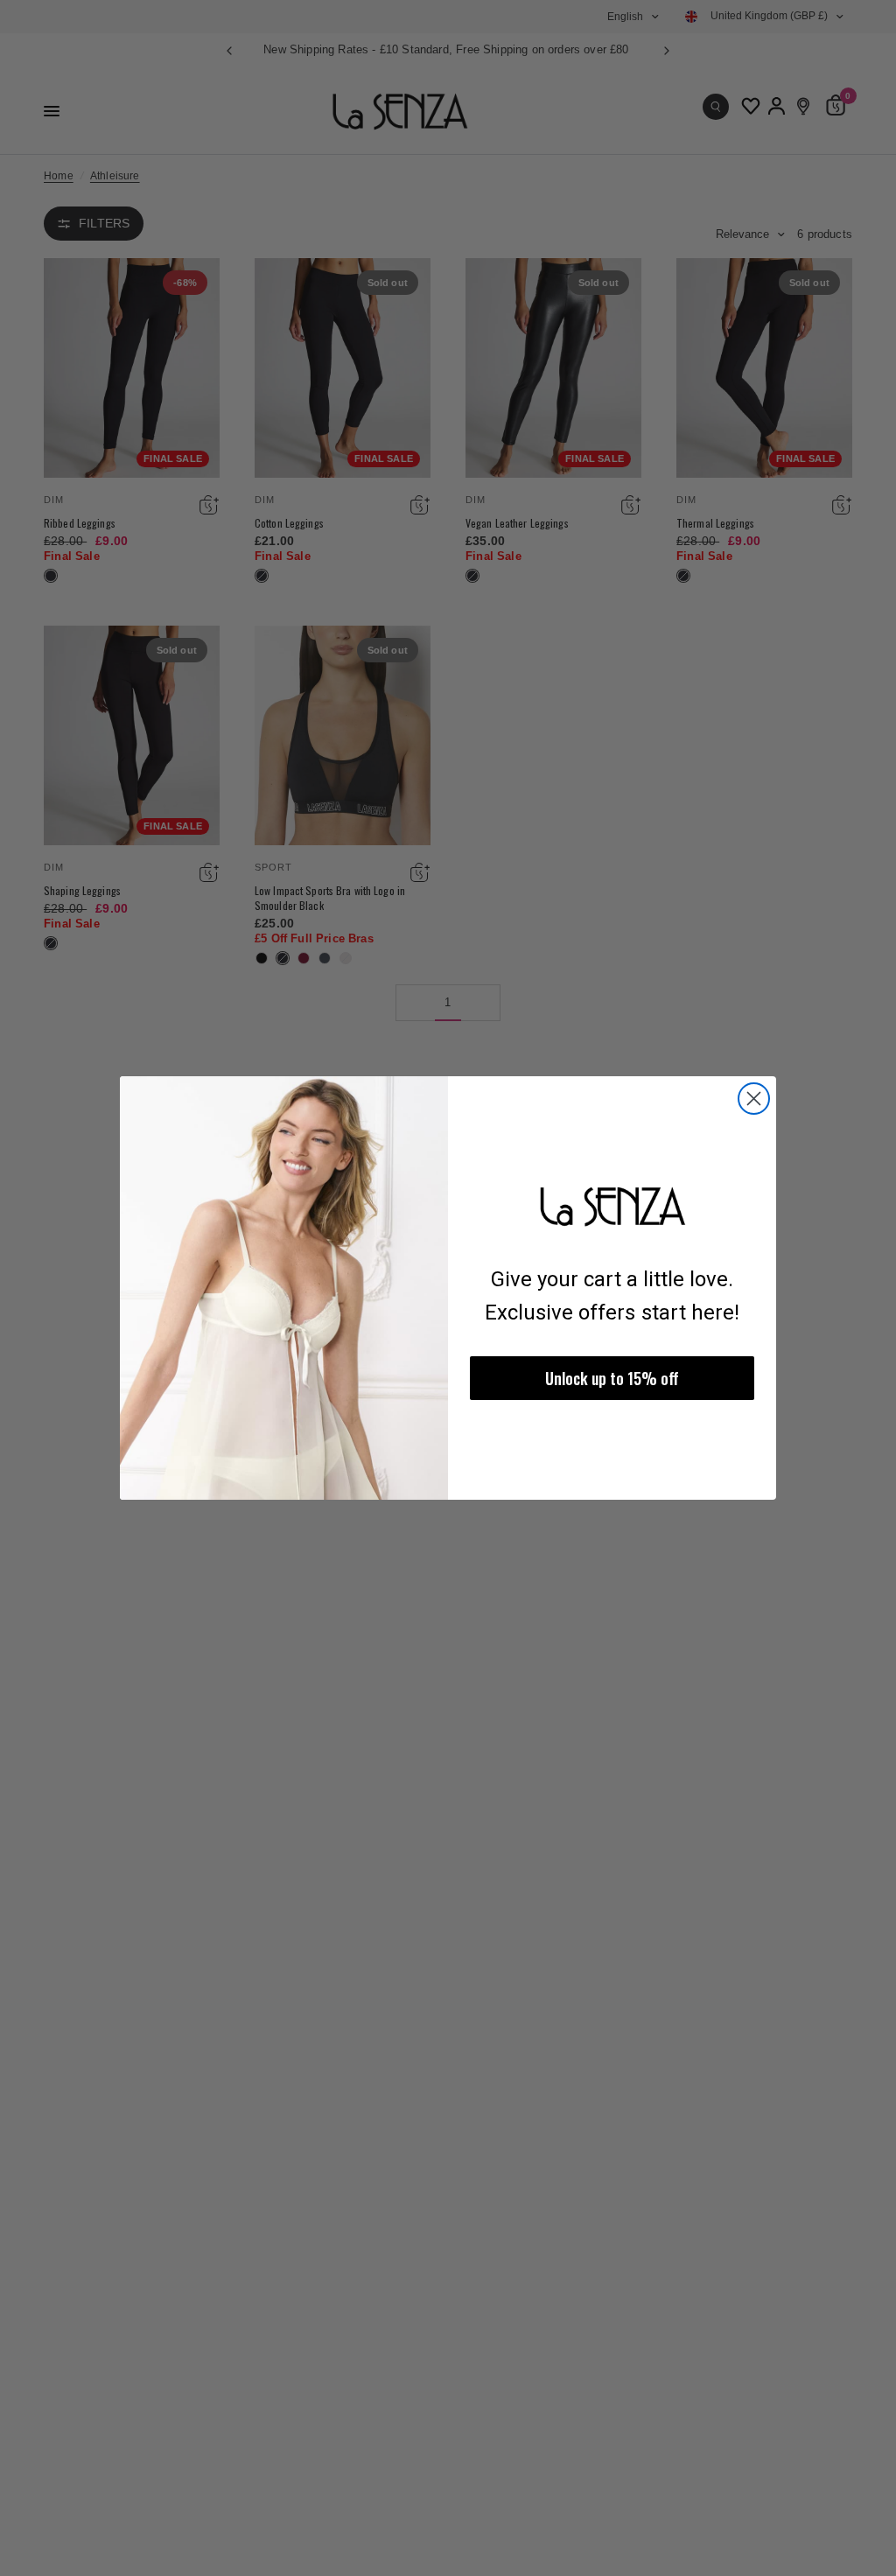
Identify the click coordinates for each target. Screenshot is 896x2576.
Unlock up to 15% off (612, 1378)
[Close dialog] (754, 1099)
